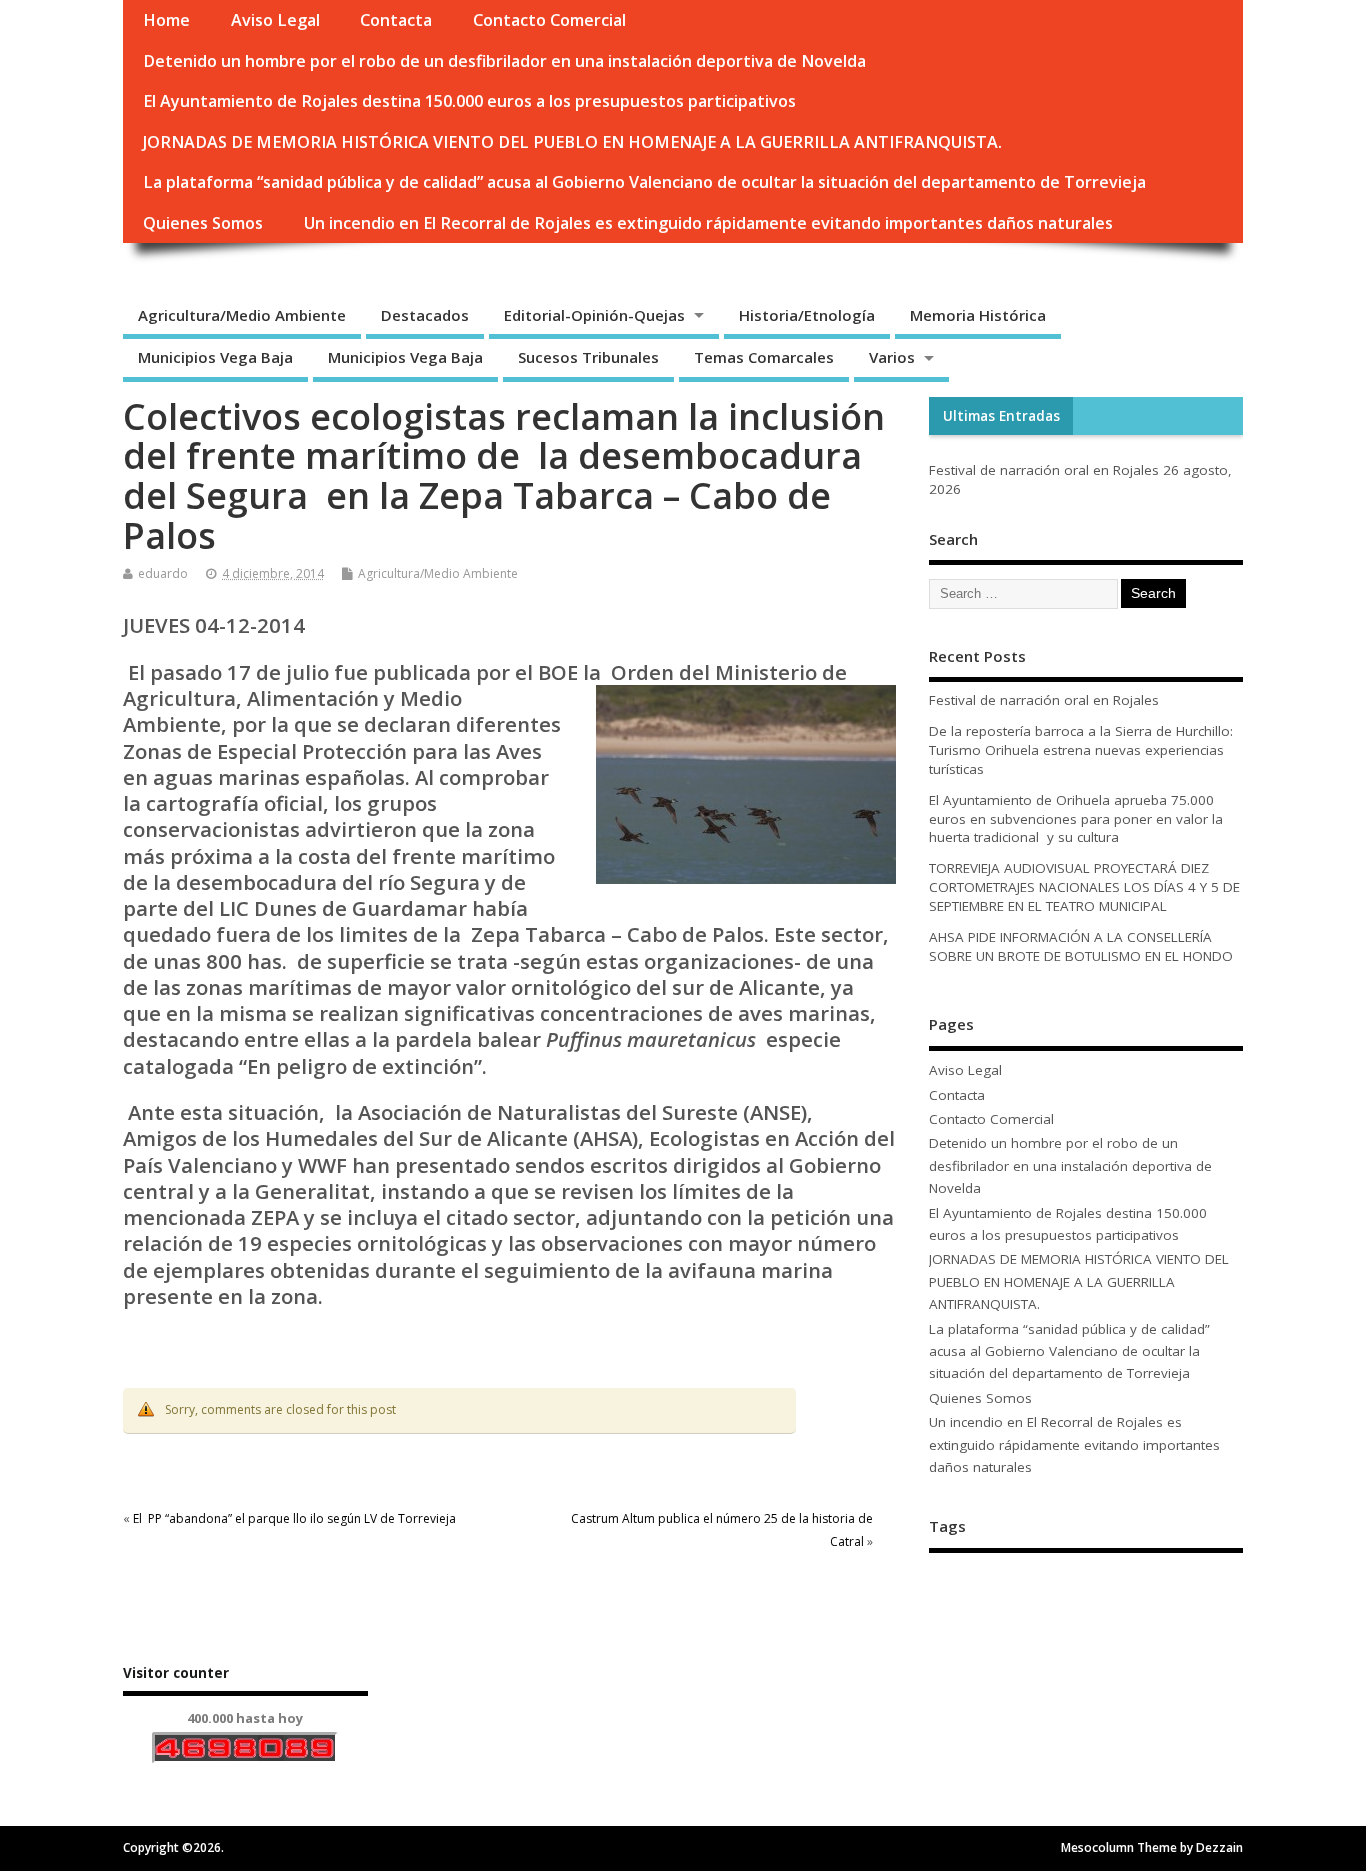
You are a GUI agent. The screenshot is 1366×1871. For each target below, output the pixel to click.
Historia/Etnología (807, 315)
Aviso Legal (275, 20)
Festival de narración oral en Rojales (1044, 470)
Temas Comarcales (764, 357)
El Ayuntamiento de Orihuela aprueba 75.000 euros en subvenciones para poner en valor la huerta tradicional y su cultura (1076, 819)
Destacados (425, 315)
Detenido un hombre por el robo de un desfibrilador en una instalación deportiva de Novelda (504, 61)
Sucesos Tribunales (588, 357)
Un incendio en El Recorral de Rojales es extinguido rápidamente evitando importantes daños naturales (708, 223)
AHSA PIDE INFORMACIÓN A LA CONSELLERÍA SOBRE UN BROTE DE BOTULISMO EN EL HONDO (1081, 946)
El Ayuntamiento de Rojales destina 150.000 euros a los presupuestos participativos (469, 101)
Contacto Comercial (549, 20)
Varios (892, 357)
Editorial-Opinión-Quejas (594, 315)
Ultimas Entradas (1001, 416)
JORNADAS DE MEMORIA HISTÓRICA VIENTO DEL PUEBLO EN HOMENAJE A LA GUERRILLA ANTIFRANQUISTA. (572, 142)
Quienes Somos (203, 223)
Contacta (396, 20)
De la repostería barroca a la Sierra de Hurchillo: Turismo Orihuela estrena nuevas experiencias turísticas (1081, 750)
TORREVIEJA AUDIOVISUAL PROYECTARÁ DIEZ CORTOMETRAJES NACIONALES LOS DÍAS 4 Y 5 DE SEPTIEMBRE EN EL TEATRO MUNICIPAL (1084, 887)
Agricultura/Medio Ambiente (242, 315)
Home (166, 20)
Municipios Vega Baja (215, 357)
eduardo (163, 573)
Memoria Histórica (978, 315)
